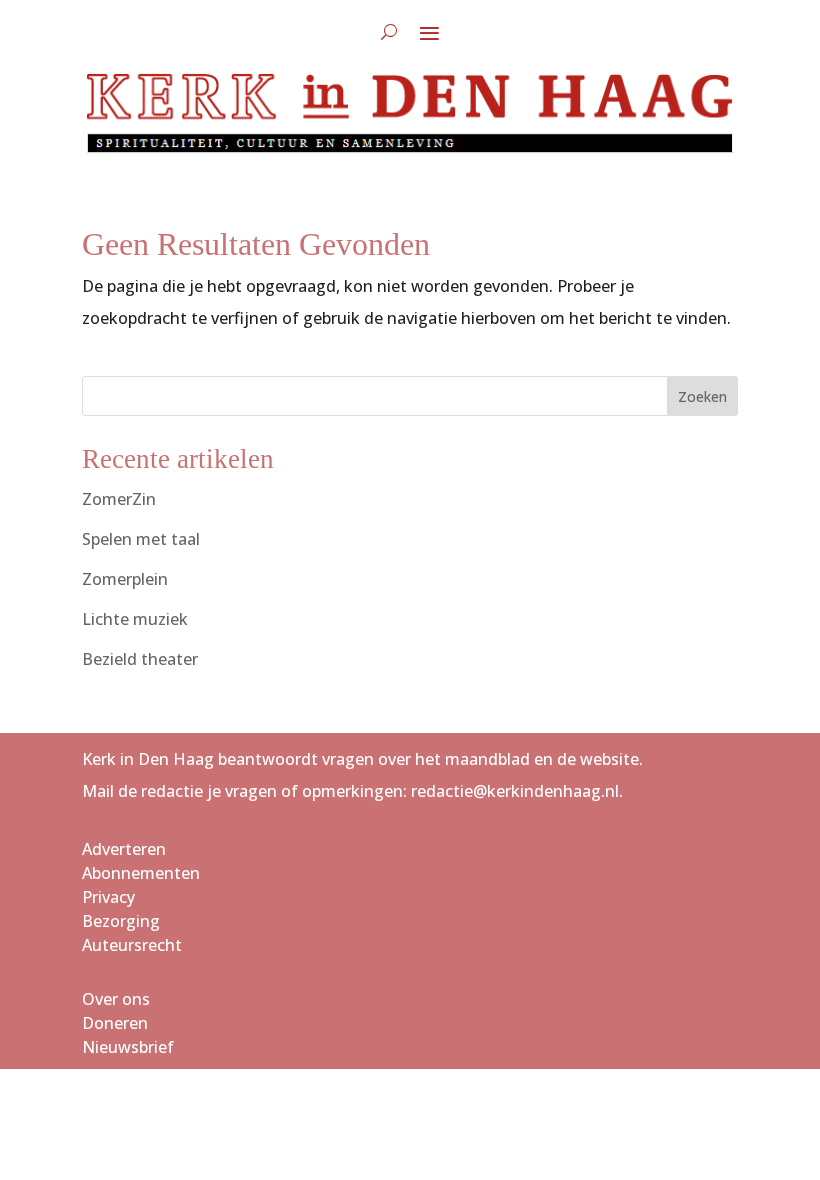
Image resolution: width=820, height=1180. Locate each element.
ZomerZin (119, 499)
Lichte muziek (135, 619)
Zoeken (702, 396)
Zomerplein (125, 579)
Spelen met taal (141, 539)
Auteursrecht (132, 945)
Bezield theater (140, 659)
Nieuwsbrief (128, 1047)
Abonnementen (141, 873)
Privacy (108, 897)
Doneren (115, 1023)
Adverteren (124, 849)
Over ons (116, 999)
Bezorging (121, 921)
